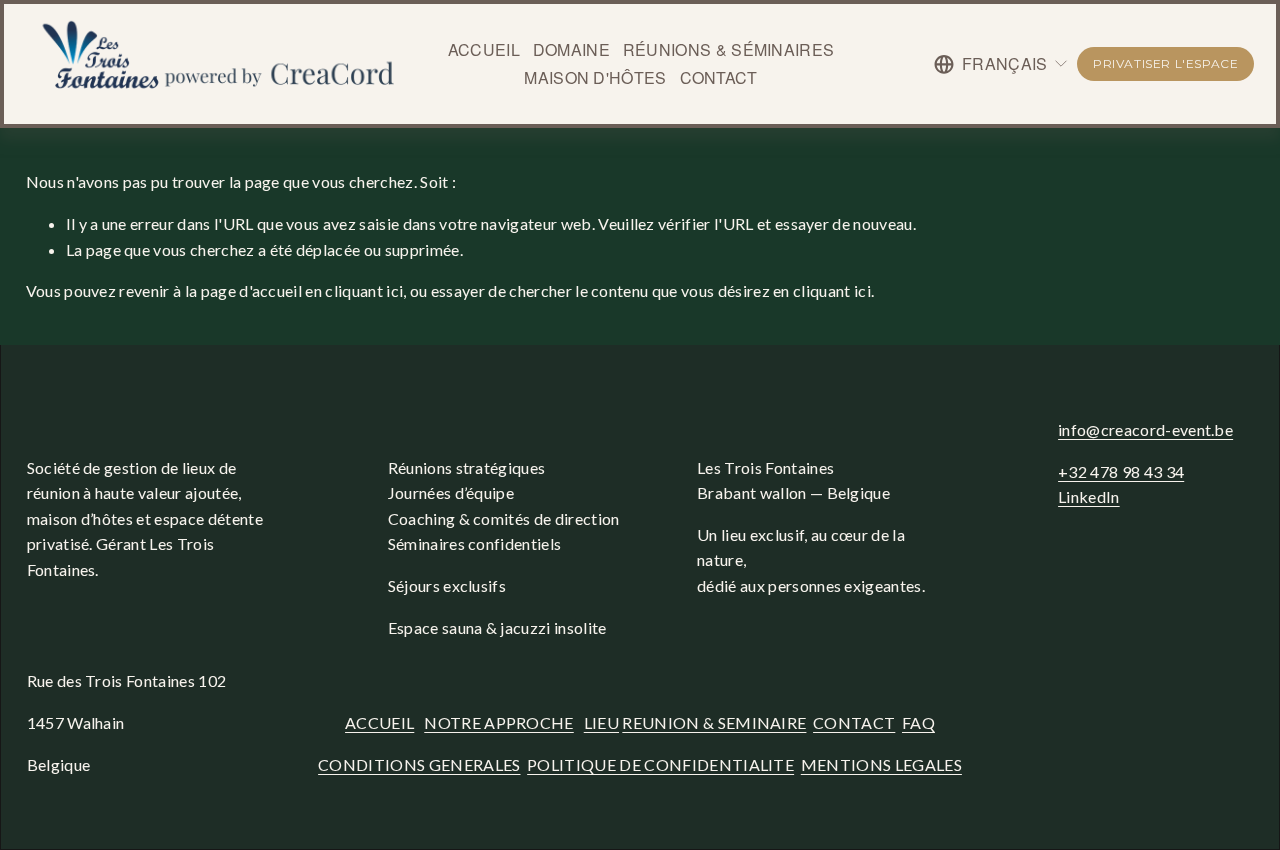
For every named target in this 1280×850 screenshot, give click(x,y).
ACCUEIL (379, 722)
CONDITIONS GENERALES (419, 764)
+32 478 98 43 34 (1121, 471)
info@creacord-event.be (1145, 429)
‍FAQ (918, 722)
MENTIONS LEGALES (881, 764)
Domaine (571, 49)
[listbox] (1001, 63)
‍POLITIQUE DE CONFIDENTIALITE (660, 764)
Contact (719, 77)
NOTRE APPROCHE (498, 722)
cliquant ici (364, 290)
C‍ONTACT (854, 722)
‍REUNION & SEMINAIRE (714, 722)
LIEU (601, 722)
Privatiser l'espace (1165, 63)
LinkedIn (1089, 496)
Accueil (484, 49)
